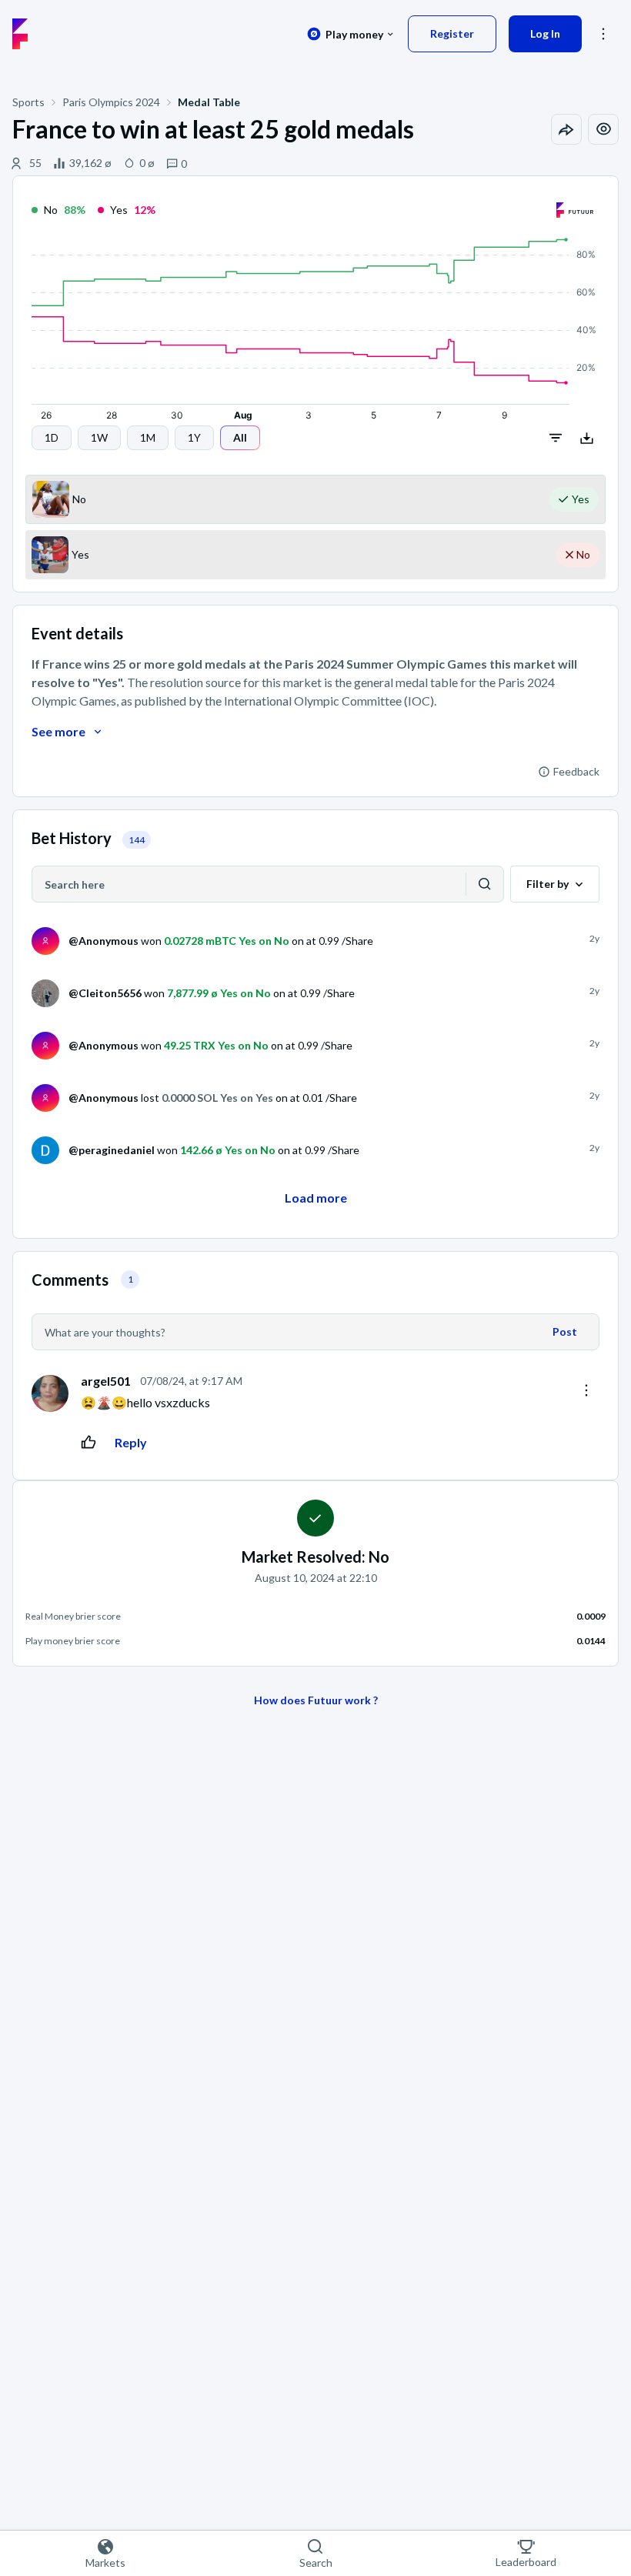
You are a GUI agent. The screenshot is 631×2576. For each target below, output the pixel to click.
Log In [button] (545, 33)
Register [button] (452, 33)
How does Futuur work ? (316, 1700)
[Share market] (566, 129)
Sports (28, 102)
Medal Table (209, 102)
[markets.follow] (603, 129)
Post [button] (565, 1331)
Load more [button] (316, 1198)
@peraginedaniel (112, 1150)
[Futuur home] (20, 34)
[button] (52, 438)
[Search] (485, 884)
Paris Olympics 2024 (111, 102)
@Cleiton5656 (105, 993)
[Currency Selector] (351, 34)
